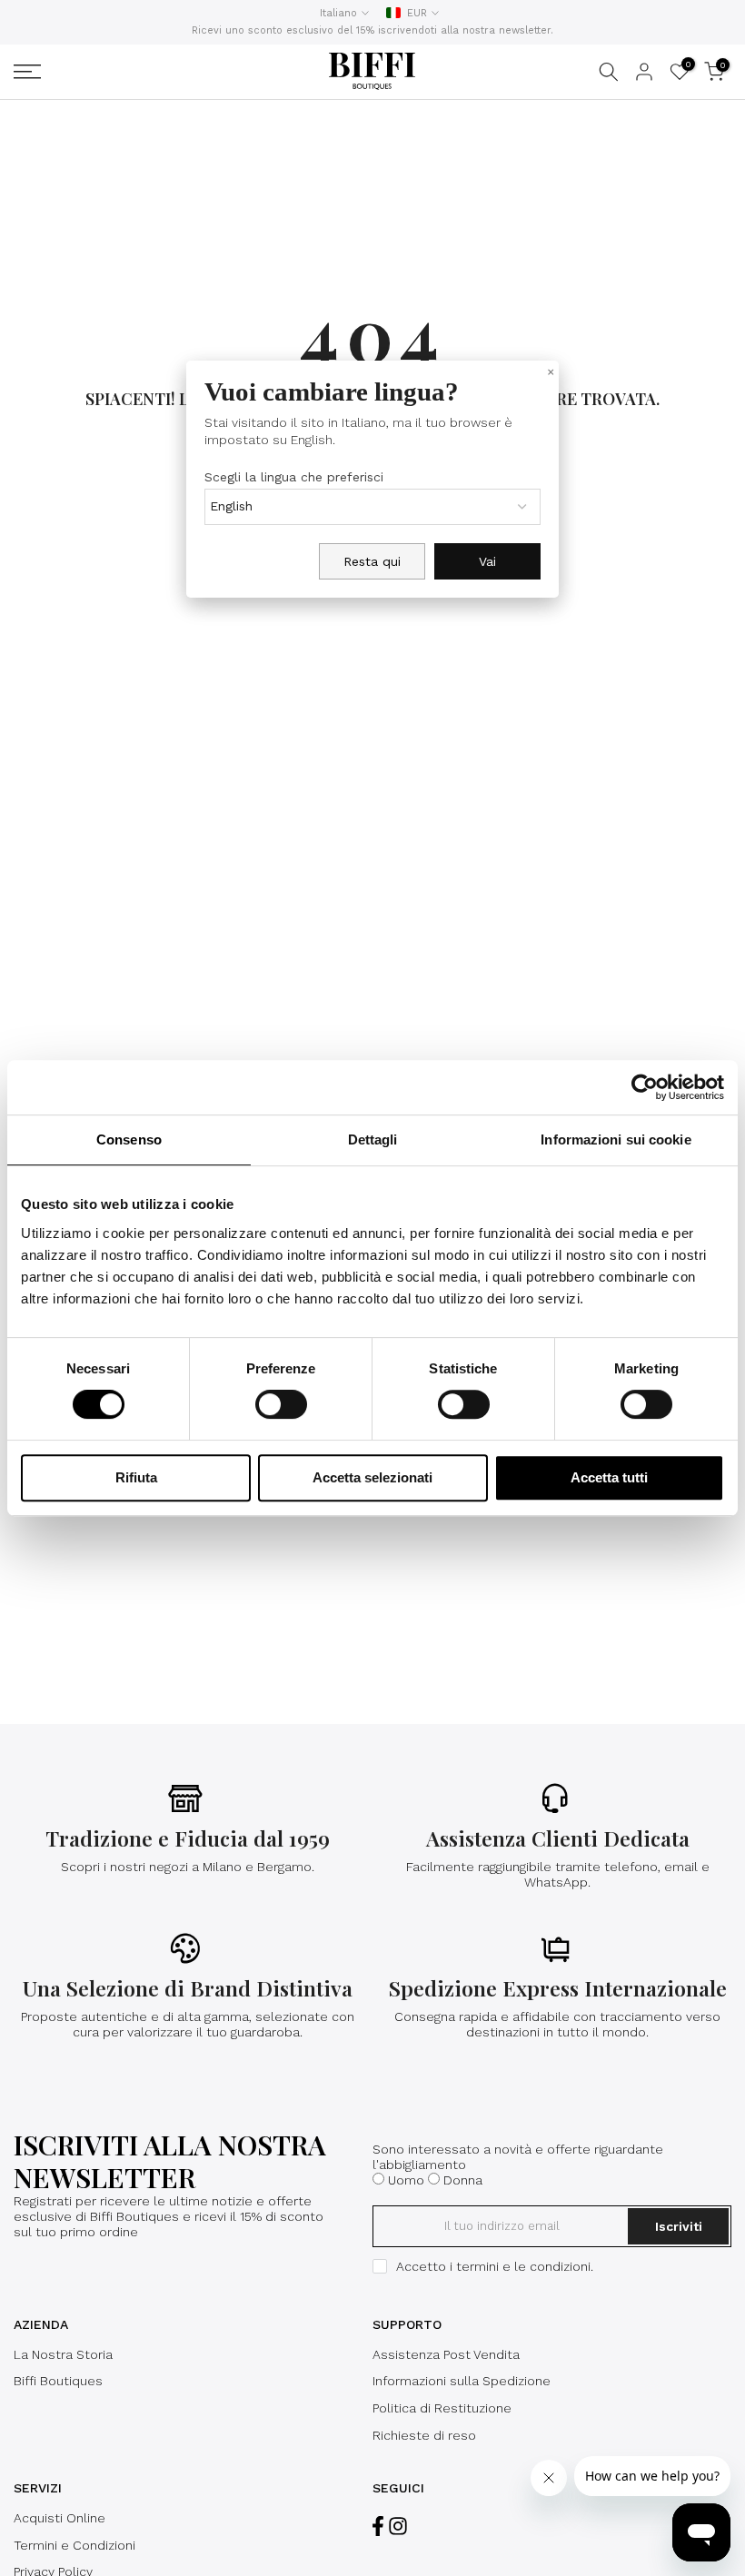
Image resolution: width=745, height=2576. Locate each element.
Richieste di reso (424, 2435)
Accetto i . (495, 2266)
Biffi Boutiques (58, 2381)
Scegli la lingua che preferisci (294, 477)
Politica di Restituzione (442, 2408)
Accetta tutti (609, 1477)
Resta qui (372, 561)
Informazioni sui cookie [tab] (616, 1139)
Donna (463, 2180)
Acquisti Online (60, 2518)
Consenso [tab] (129, 1139)
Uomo (406, 2180)
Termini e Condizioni (74, 2545)
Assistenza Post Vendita (446, 2354)
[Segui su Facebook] (378, 2526)
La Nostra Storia (63, 2354)
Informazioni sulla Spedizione (462, 2381)
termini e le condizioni (523, 2266)
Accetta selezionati (372, 1477)
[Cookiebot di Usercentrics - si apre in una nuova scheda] (645, 1087)
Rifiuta (136, 1477)
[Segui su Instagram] (398, 2526)
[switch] (281, 1404)
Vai (487, 561)
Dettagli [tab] (373, 1139)
